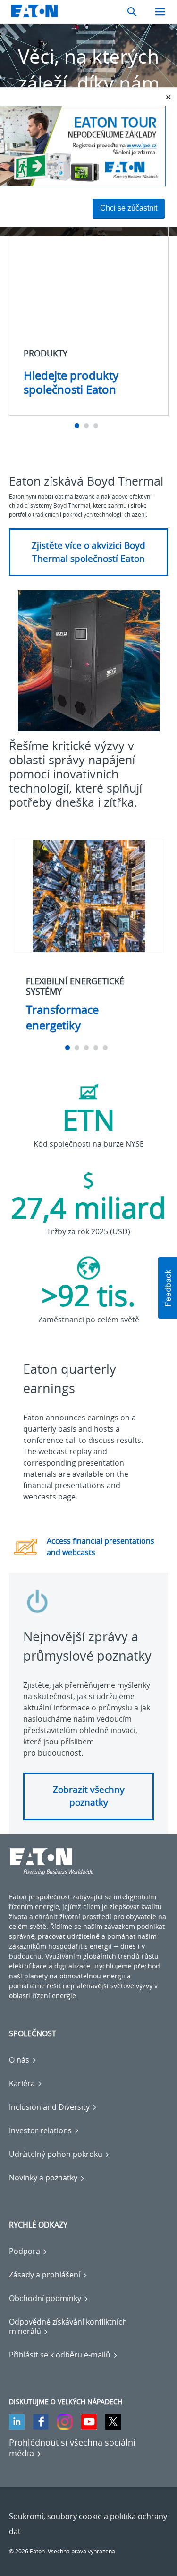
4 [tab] (97, 1048)
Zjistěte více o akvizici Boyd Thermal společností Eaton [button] (88, 552)
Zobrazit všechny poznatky (89, 1796)
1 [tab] (78, 426)
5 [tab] (106, 1048)
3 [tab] (97, 426)
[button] (168, 1288)
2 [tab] (88, 426)
